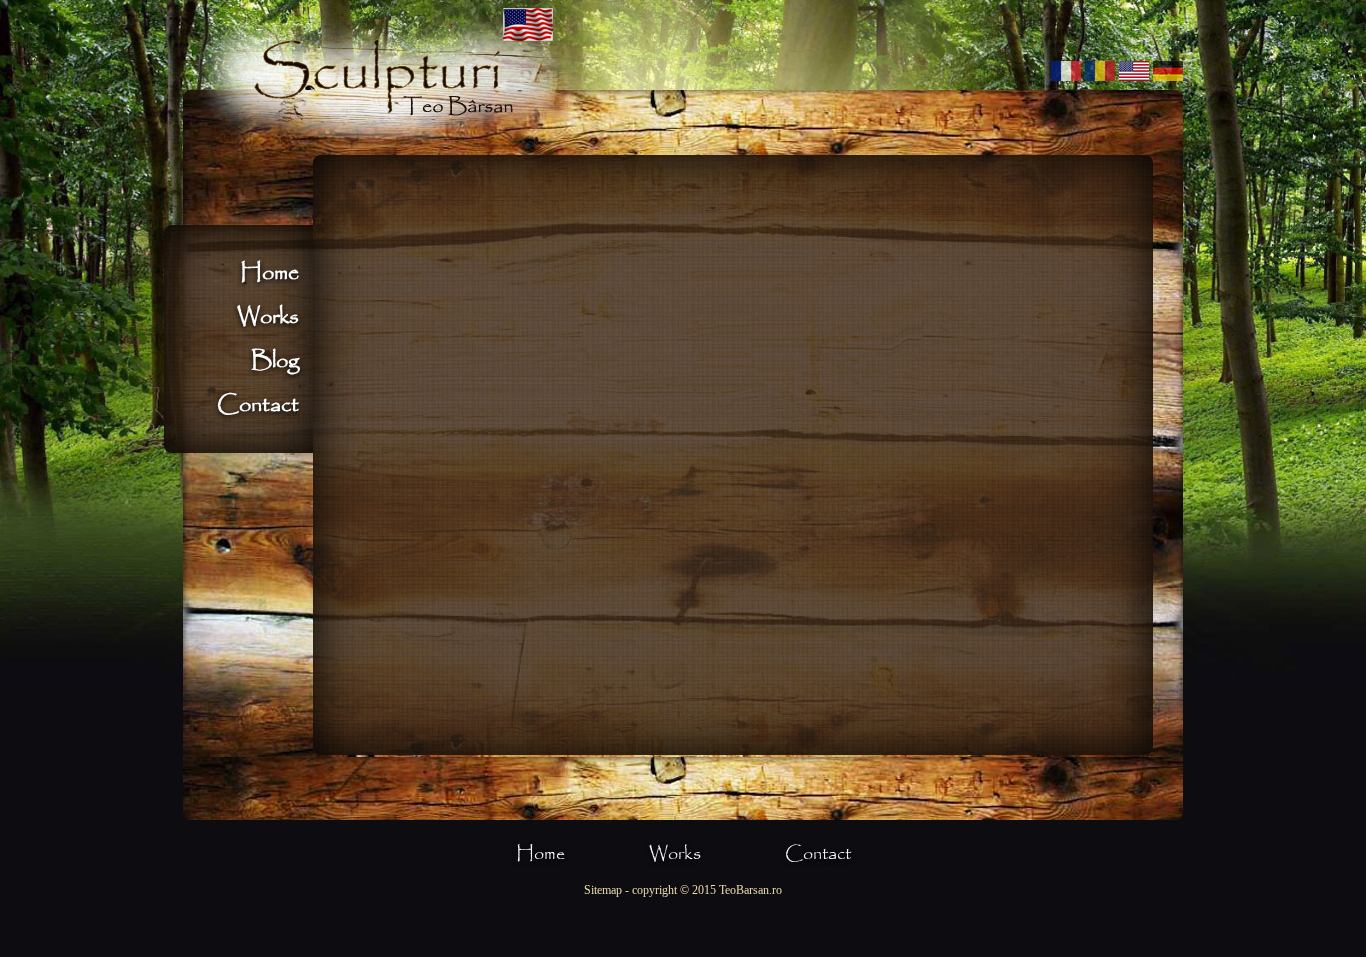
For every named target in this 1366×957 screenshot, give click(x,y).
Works (268, 317)
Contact (258, 405)
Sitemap (603, 890)
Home (269, 273)
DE (1168, 71)
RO (1100, 71)
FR (1066, 71)
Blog (275, 361)
